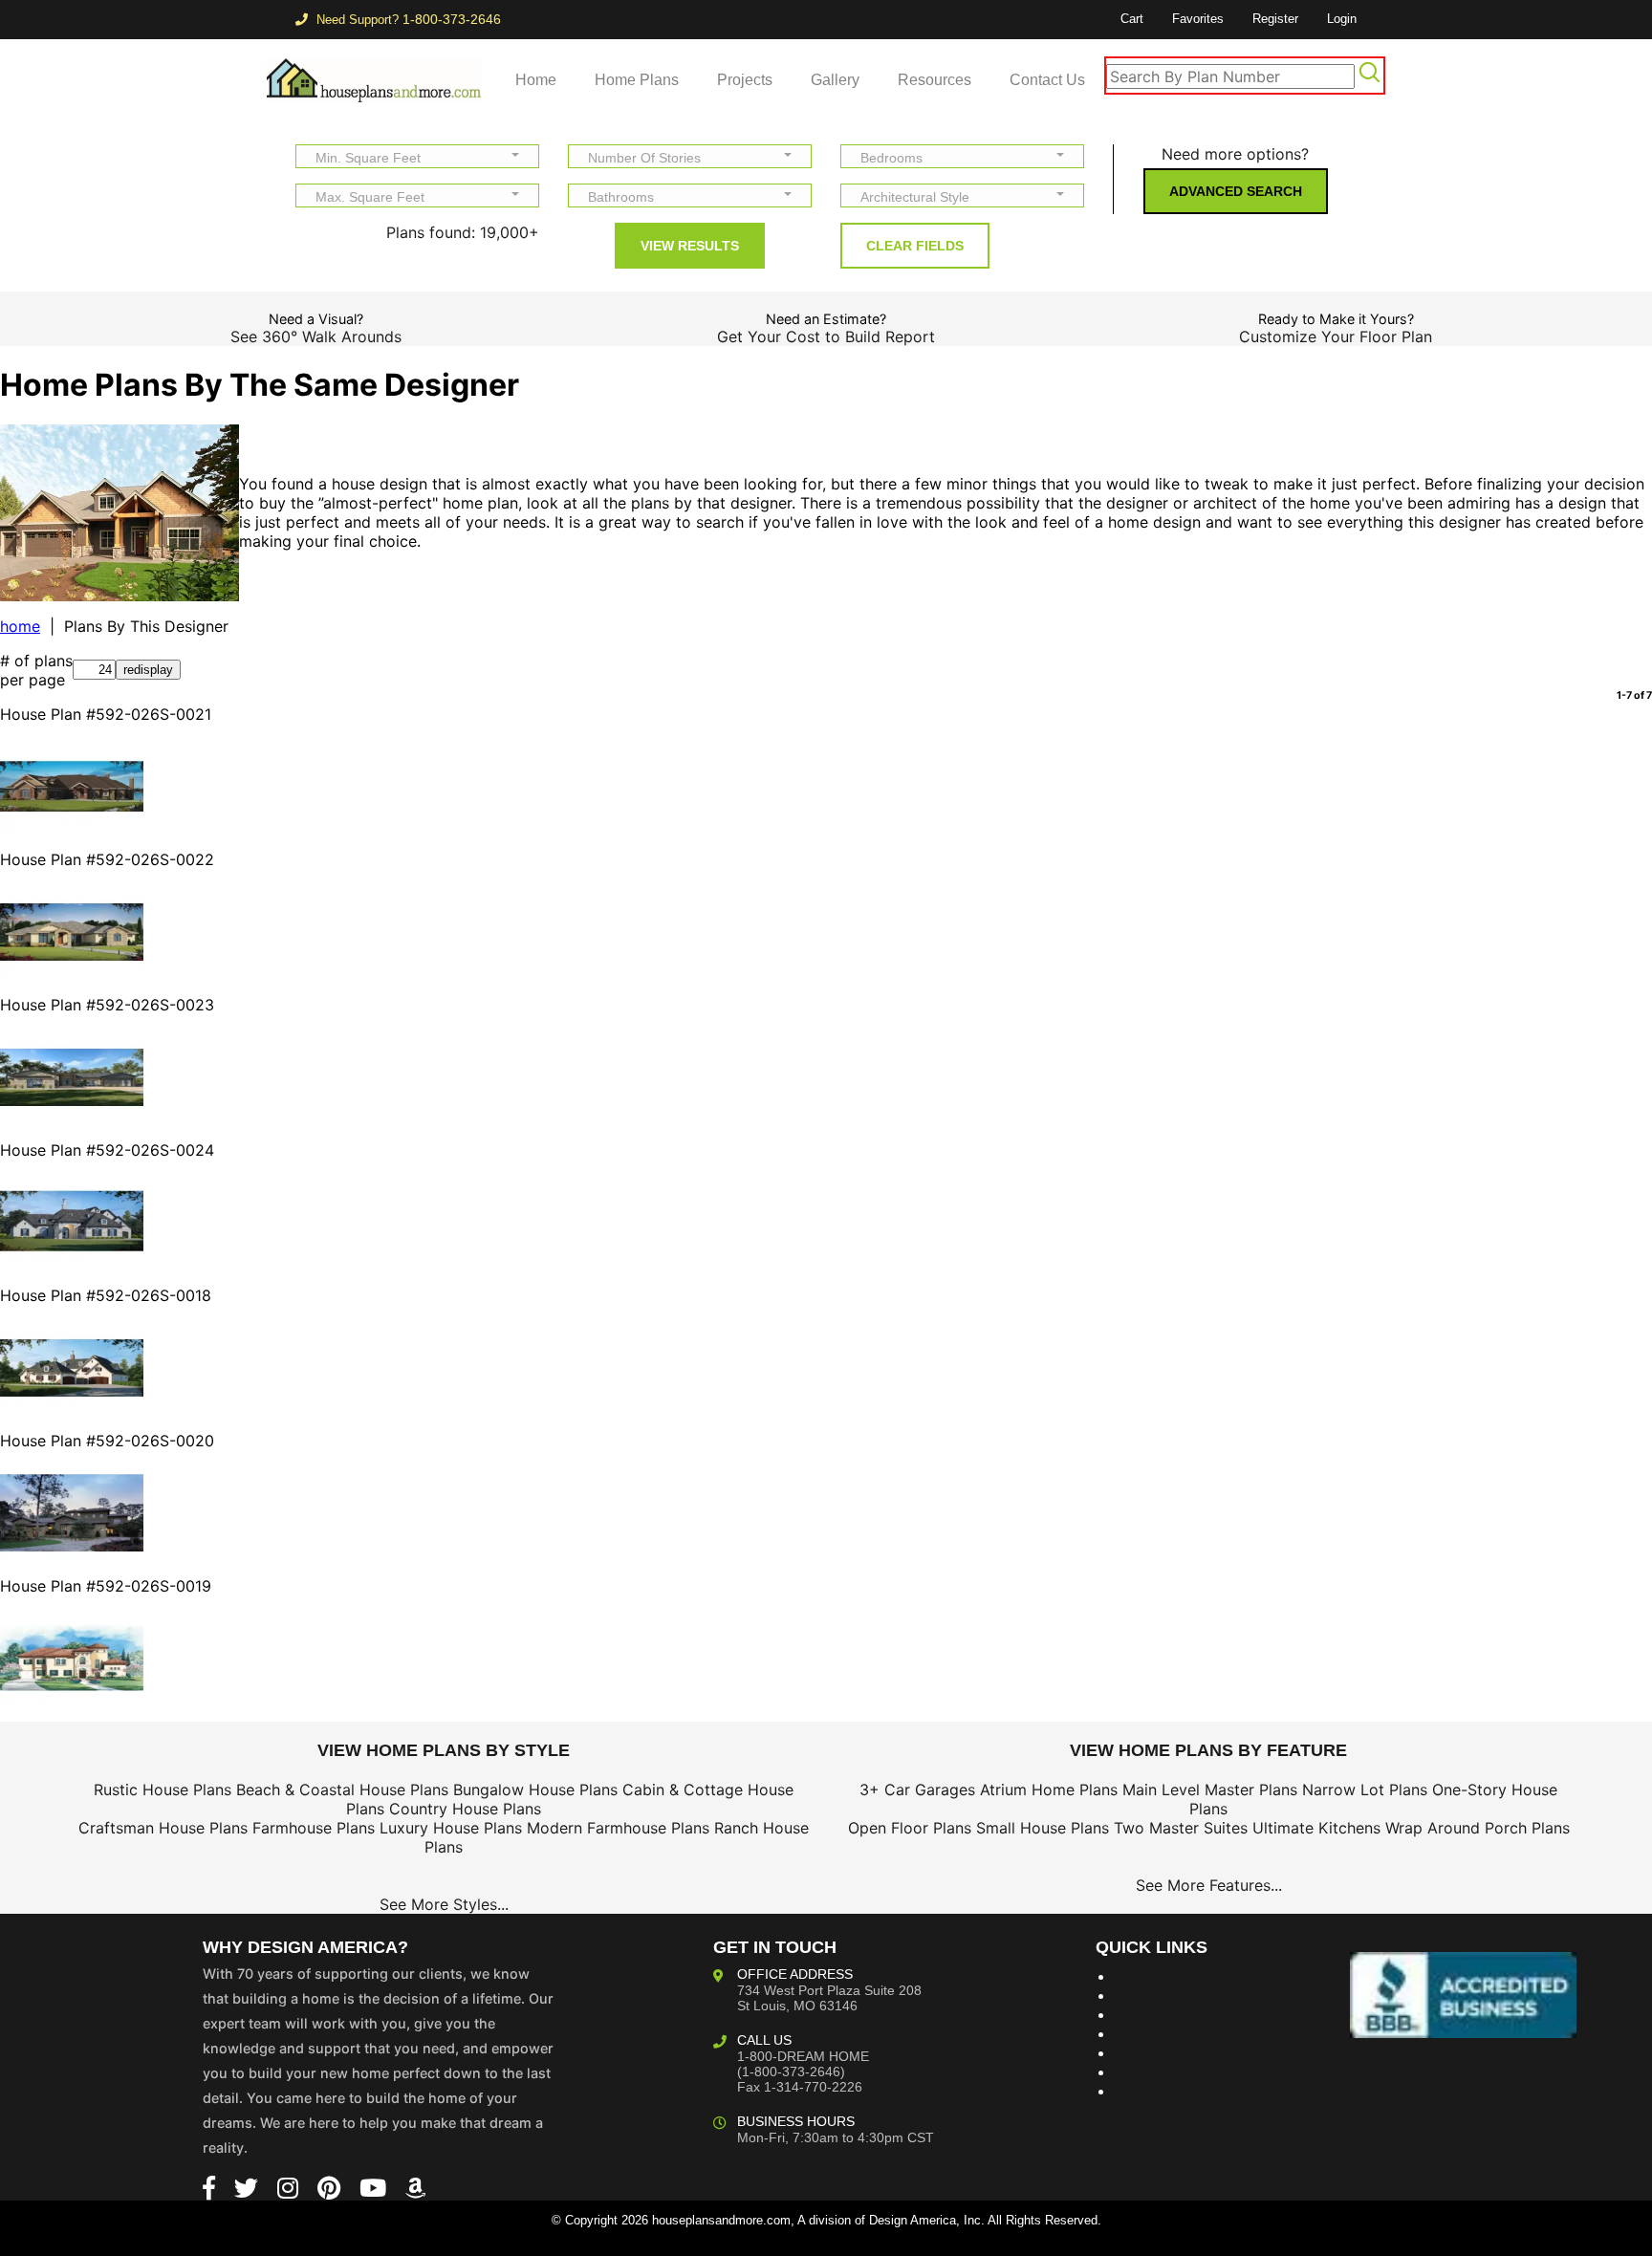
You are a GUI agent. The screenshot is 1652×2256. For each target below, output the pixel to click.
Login (1342, 19)
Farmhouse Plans (314, 1828)
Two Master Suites (1181, 1828)
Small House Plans (1043, 1828)
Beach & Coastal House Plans (342, 1790)
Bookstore (1152, 1995)
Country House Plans (465, 1809)
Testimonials (1160, 2052)
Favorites (1198, 19)
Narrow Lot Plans (1365, 1790)
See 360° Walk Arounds (316, 336)
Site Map (1147, 2072)
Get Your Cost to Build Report (826, 336)
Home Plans (637, 80)
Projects (745, 80)
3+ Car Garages (917, 1790)
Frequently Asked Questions (1216, 2033)
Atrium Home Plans (1049, 1790)
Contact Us (1047, 80)
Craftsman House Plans (163, 1828)
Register (1275, 19)
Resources (935, 80)
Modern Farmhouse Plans (618, 1828)
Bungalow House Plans (535, 1790)
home (20, 626)
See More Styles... (444, 1904)
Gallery (835, 80)
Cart (1132, 19)
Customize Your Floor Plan (1336, 336)
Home (536, 80)
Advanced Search (1236, 191)
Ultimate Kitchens (1316, 1828)
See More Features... (1209, 1885)
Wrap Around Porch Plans (1478, 1828)
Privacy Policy (1166, 2091)
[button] (417, 156)
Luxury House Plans (451, 1828)
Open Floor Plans (910, 1828)
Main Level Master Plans (1210, 1790)
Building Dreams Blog (1192, 1976)
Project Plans (1162, 2014)
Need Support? (407, 20)
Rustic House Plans (163, 1790)
